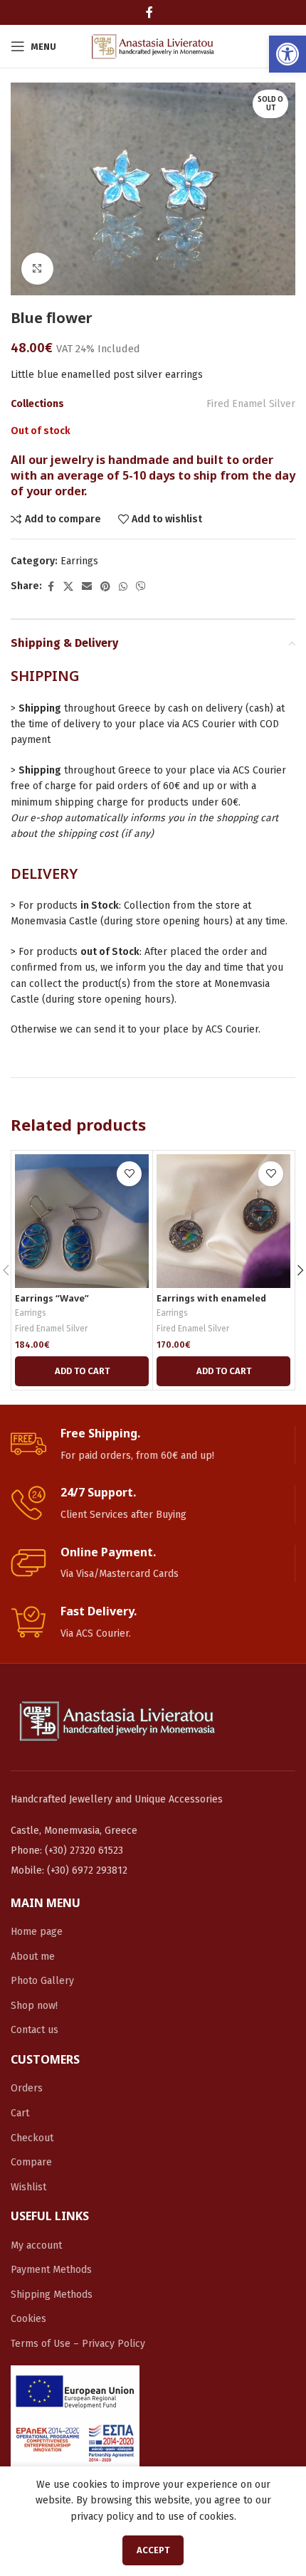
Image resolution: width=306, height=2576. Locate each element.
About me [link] (33, 1957)
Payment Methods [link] (51, 2270)
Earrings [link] (79, 561)
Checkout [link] (32, 2138)
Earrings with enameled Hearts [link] (211, 1304)
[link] (287, 54)
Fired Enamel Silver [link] (251, 404)
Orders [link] (27, 2088)
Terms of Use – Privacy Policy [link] (78, 2344)
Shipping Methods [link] (52, 2295)
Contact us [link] (35, 2030)
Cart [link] (20, 2113)
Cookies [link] (28, 2319)
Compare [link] (31, 2162)
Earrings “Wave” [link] (52, 1298)
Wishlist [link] (28, 2187)
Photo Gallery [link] (42, 1981)
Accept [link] (153, 2550)
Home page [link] (37, 1932)
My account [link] (36, 2245)
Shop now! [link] (34, 2006)
